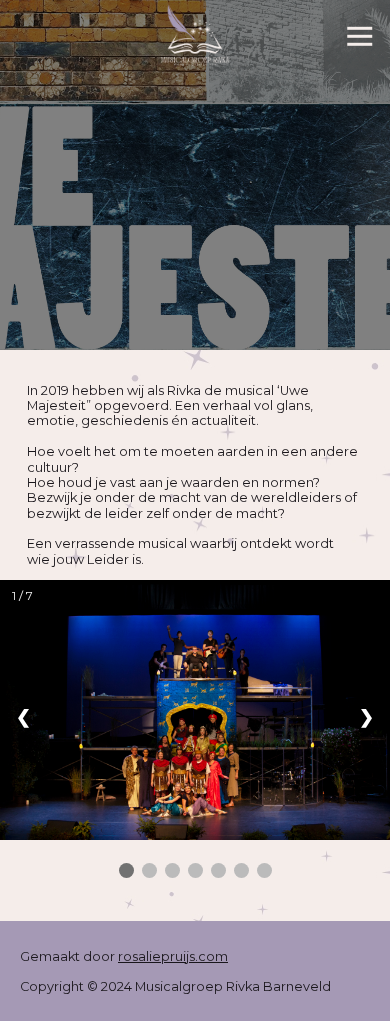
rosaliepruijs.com (173, 956)
